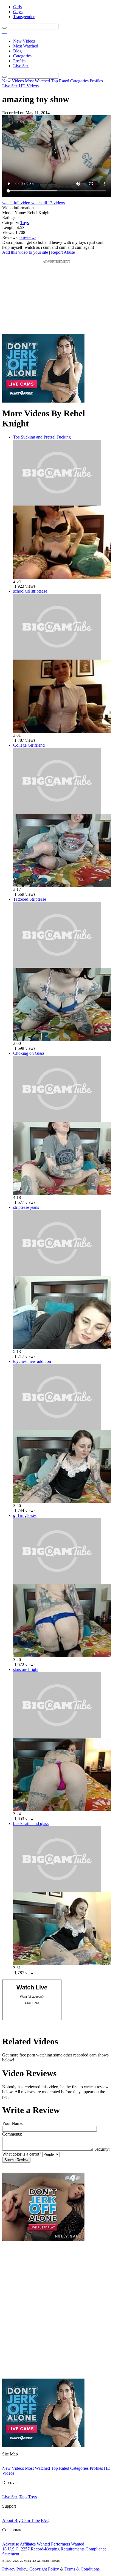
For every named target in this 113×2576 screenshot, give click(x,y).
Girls (17, 7)
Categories (22, 56)
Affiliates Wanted (35, 2544)
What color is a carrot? (22, 2154)
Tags (23, 2497)
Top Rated (60, 81)
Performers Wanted (68, 2544)
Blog (17, 51)
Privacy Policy (15, 2569)
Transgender (24, 17)
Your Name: (13, 2123)
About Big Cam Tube (21, 2520)
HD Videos (29, 86)
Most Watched (26, 46)
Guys (18, 12)
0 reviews (28, 237)
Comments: (12, 2134)
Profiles (20, 61)
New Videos (24, 41)
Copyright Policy (44, 2569)
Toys (25, 223)
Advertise (11, 2544)
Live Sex (21, 66)
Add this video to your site (26, 252)
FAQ (45, 2520)
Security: (102, 2149)
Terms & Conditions (82, 2569)
